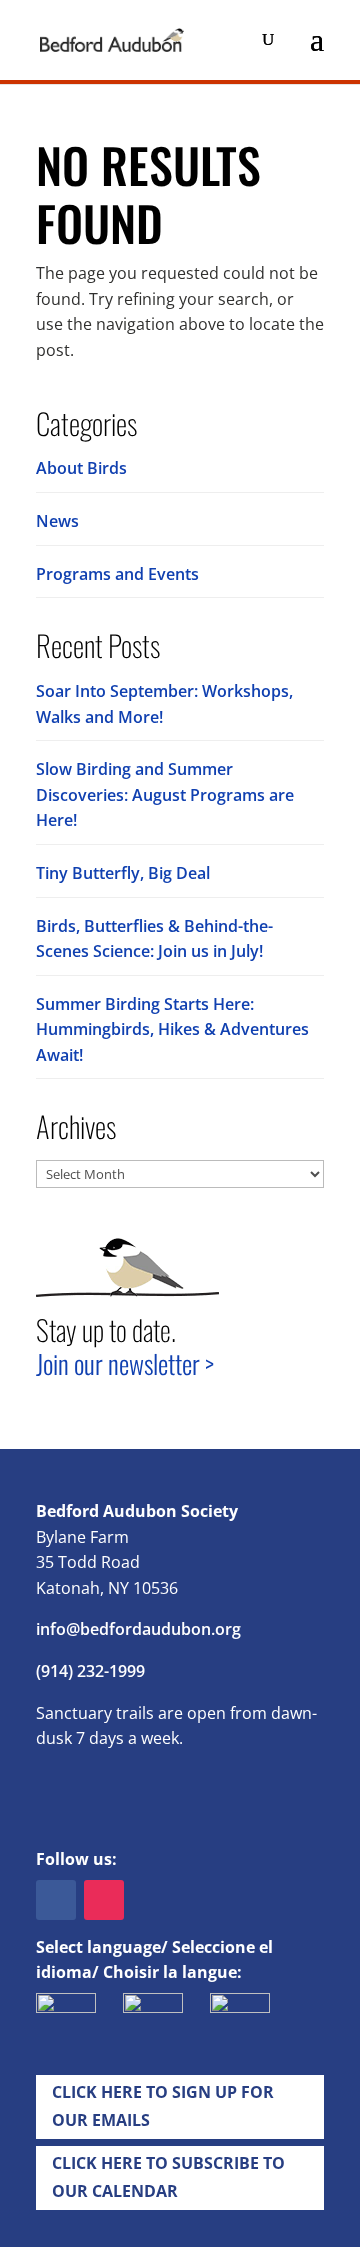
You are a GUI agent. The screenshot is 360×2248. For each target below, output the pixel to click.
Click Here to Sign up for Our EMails (163, 2105)
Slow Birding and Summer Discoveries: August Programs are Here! (165, 794)
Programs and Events (117, 574)
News (57, 521)
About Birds (81, 468)
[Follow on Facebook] (56, 1900)
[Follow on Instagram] (104, 1900)
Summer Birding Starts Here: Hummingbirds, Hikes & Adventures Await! (172, 1029)
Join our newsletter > (125, 1363)
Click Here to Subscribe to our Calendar (168, 2176)
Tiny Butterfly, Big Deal (123, 873)
